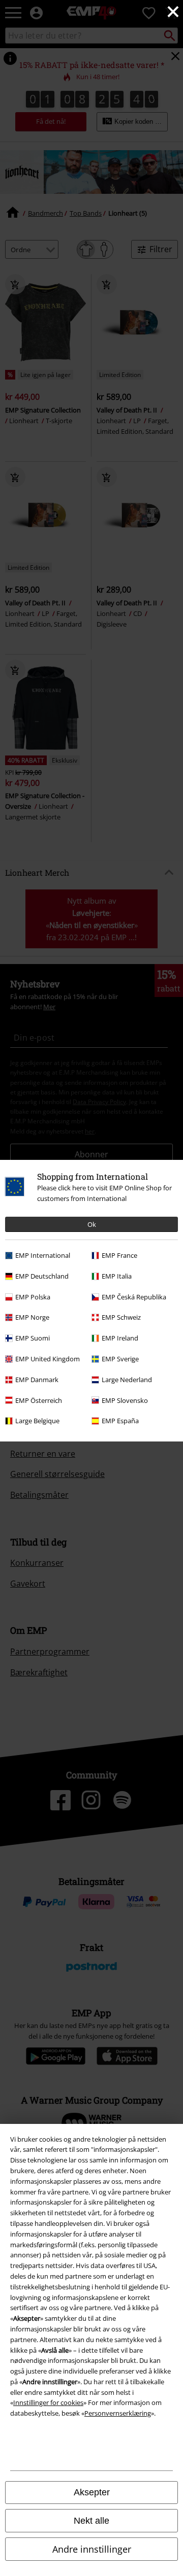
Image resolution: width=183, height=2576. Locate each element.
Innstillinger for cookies (48, 2402)
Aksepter (92, 2492)
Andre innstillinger (92, 2549)
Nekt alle (91, 2521)
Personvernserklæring (118, 2413)
